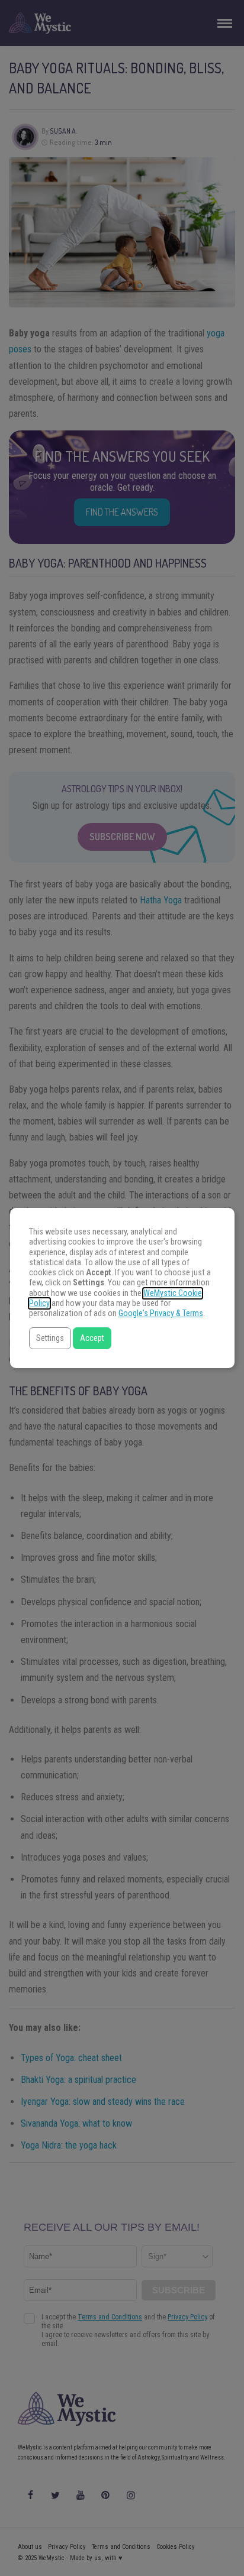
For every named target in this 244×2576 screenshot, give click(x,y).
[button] (50, 1338)
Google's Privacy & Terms (161, 1313)
